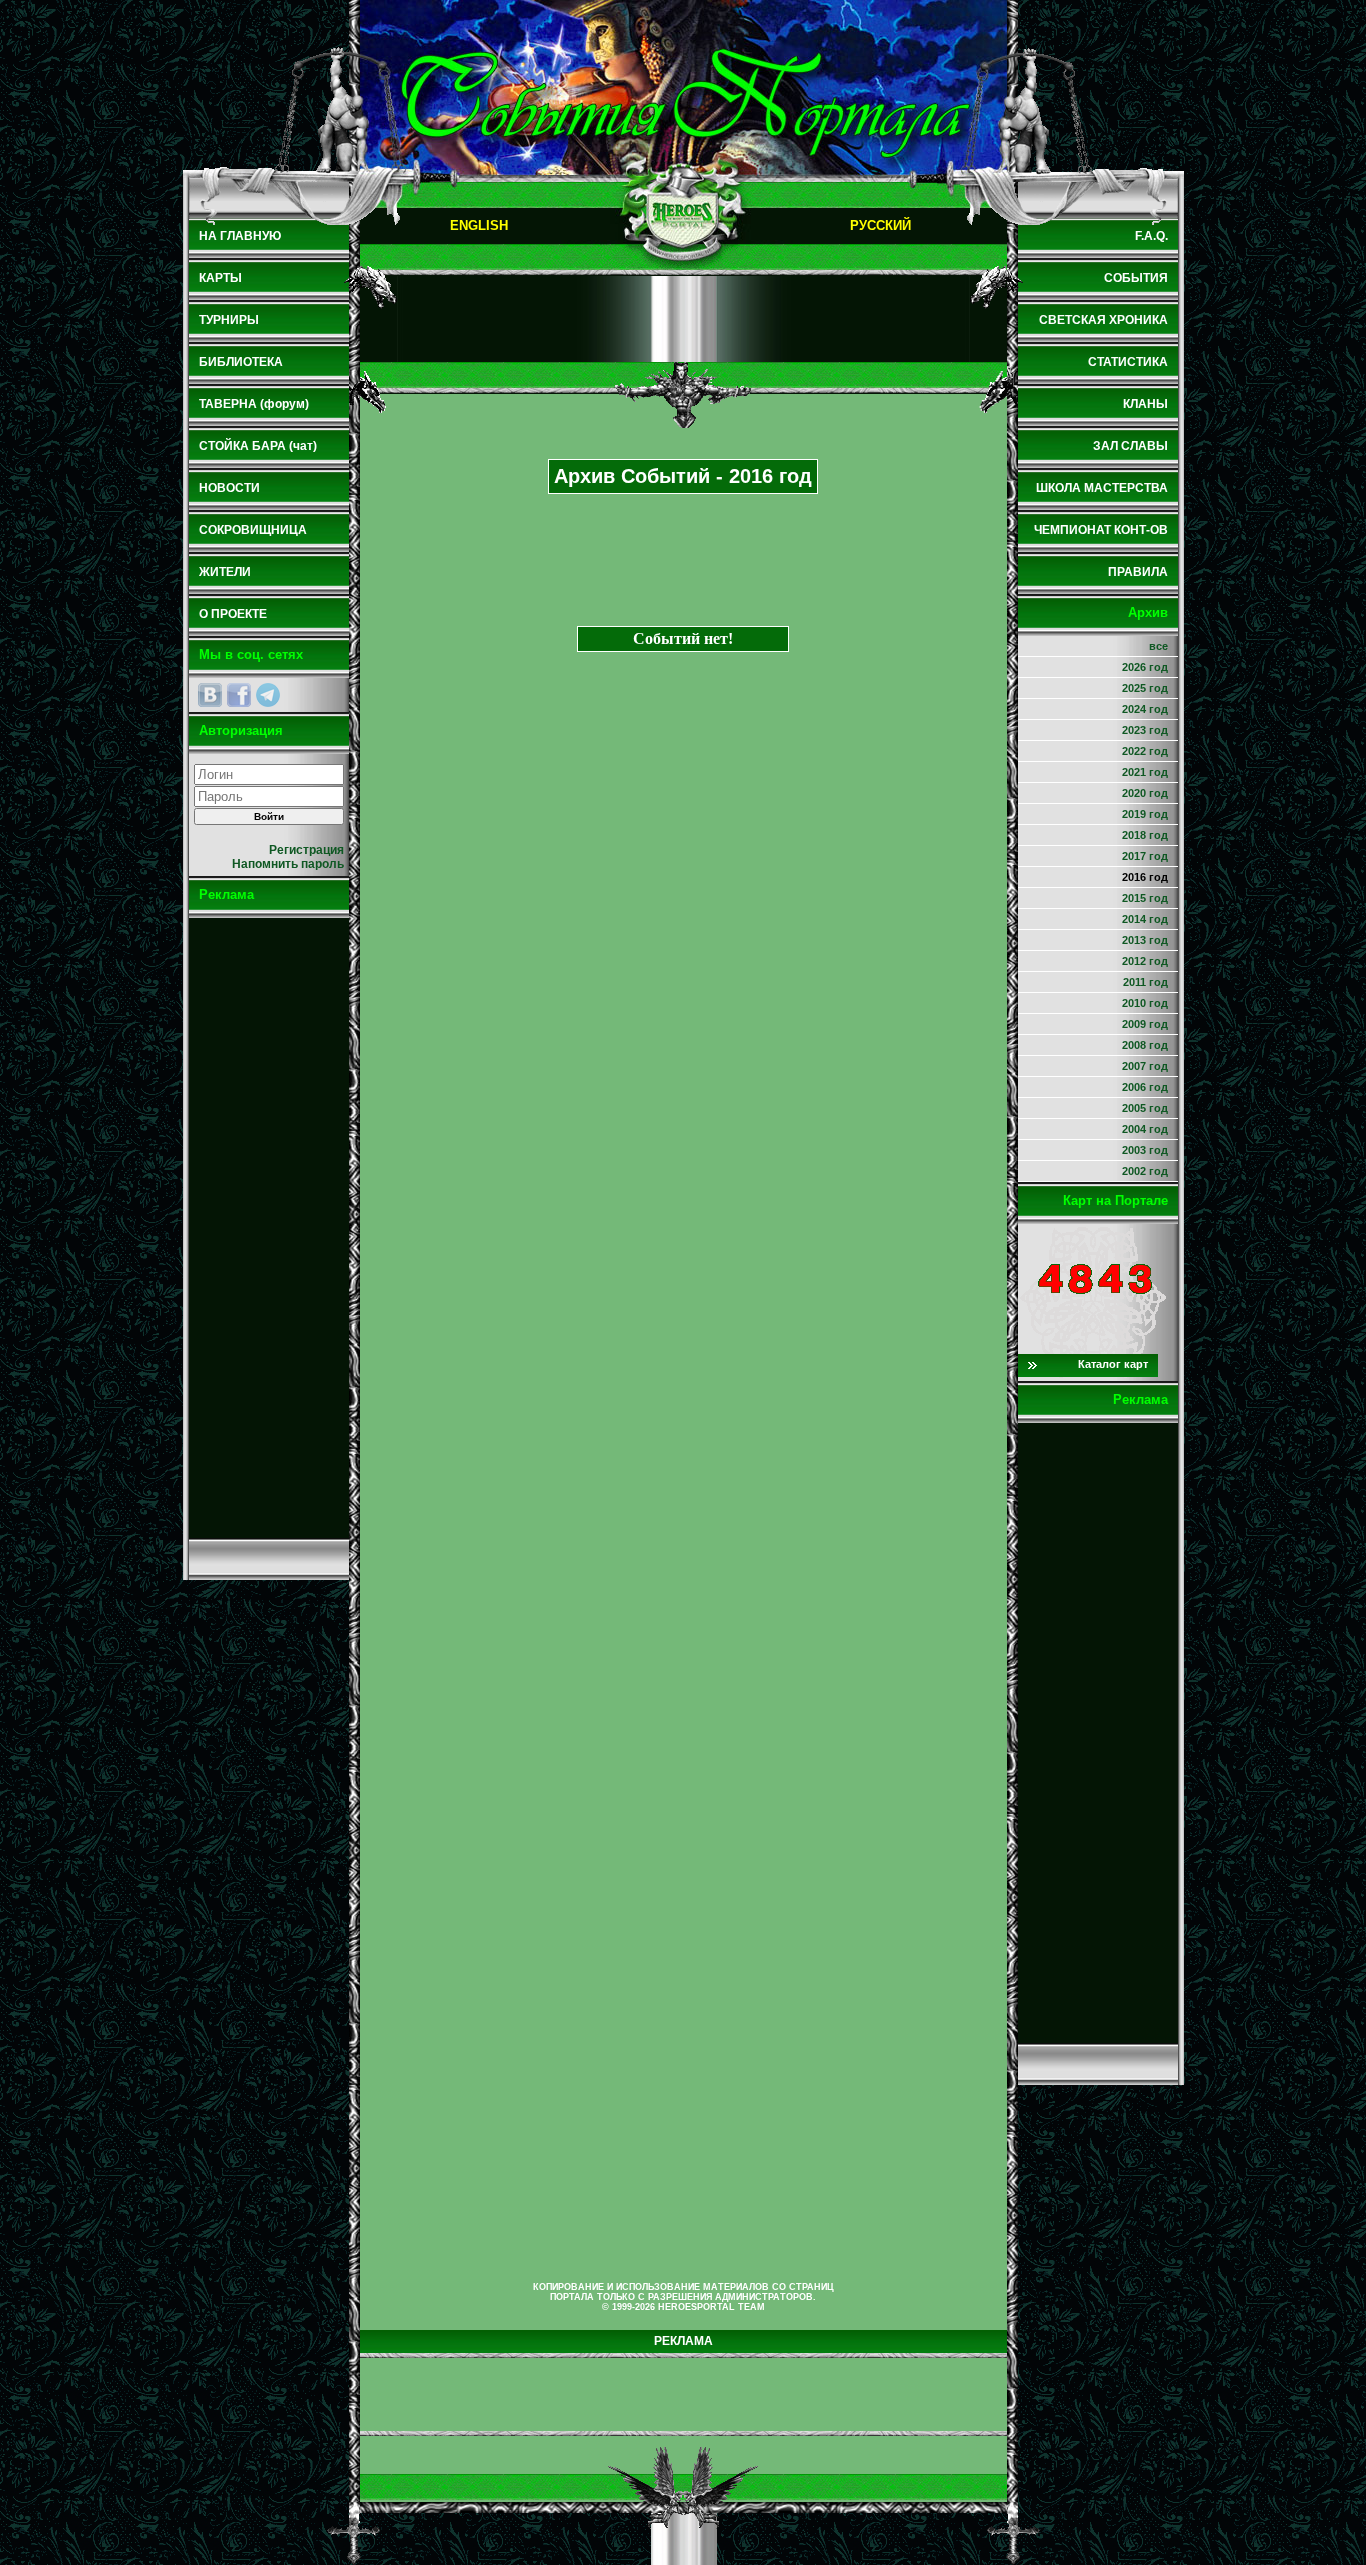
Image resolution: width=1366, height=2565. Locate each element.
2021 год (1145, 772)
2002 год (1145, 1171)
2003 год (1145, 1150)
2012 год (1145, 961)
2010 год (1145, 1003)
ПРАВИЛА (1138, 572)
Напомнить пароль (288, 864)
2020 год (1145, 793)
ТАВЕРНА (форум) (254, 404)
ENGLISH (479, 225)
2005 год (1145, 1108)
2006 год (1145, 1087)
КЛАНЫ (1145, 404)
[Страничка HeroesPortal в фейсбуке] (239, 695)
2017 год (1145, 856)
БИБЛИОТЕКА (241, 362)
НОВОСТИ (229, 488)
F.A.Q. (1151, 236)
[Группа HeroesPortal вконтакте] (210, 695)
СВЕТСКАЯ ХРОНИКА (1103, 320)
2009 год (1145, 1024)
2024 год (1145, 709)
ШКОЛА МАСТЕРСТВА (1102, 488)
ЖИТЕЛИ (225, 572)
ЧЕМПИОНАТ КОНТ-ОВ (1101, 530)
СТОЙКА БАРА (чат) (258, 446)
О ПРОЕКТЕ (233, 614)
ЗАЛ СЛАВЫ (1130, 446)
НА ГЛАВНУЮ (240, 236)
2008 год (1145, 1045)
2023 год (1145, 730)
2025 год (1145, 688)
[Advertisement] (269, 1228)
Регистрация (306, 850)
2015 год (1145, 898)
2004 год (1145, 1129)
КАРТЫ (220, 278)
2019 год (1145, 814)
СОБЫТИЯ (1136, 278)
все (1158, 646)
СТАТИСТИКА (1128, 362)
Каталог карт (1113, 1364)
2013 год (1145, 940)
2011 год (1145, 982)
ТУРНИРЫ (229, 320)
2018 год (1145, 835)
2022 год (1145, 751)
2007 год (1145, 1066)
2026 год (1145, 667)
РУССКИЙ (880, 225)
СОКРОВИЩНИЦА (253, 530)
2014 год (1145, 919)
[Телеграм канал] (268, 695)
